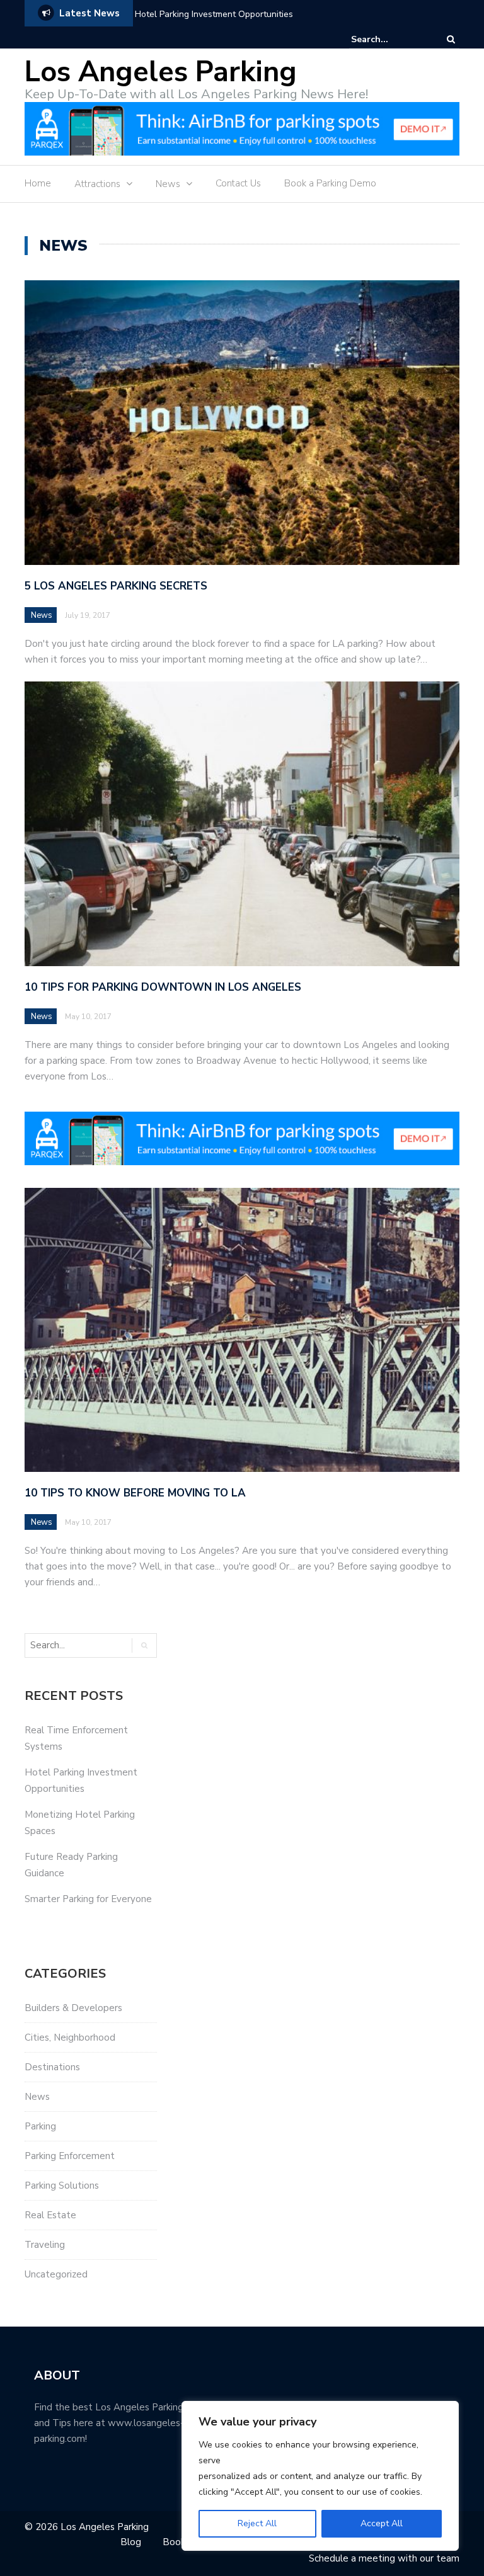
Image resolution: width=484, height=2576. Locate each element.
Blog (131, 2542)
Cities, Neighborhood (70, 2037)
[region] (320, 2476)
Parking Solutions (62, 2186)
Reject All (257, 2523)
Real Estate (50, 2215)
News (168, 184)
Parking (40, 2126)
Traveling (45, 2245)
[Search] (451, 39)
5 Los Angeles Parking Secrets (116, 586)
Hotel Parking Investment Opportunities (214, 14)
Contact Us (238, 183)
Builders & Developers (73, 2008)
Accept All (382, 2523)
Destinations (52, 2067)
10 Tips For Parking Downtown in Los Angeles (163, 987)
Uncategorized (56, 2274)
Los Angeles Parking (161, 72)
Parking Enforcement (70, 2156)
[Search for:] (389, 39)
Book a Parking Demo (330, 183)
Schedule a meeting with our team (384, 2558)
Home (38, 183)
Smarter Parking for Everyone (88, 1899)
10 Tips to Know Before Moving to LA (135, 1493)
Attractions (97, 184)
